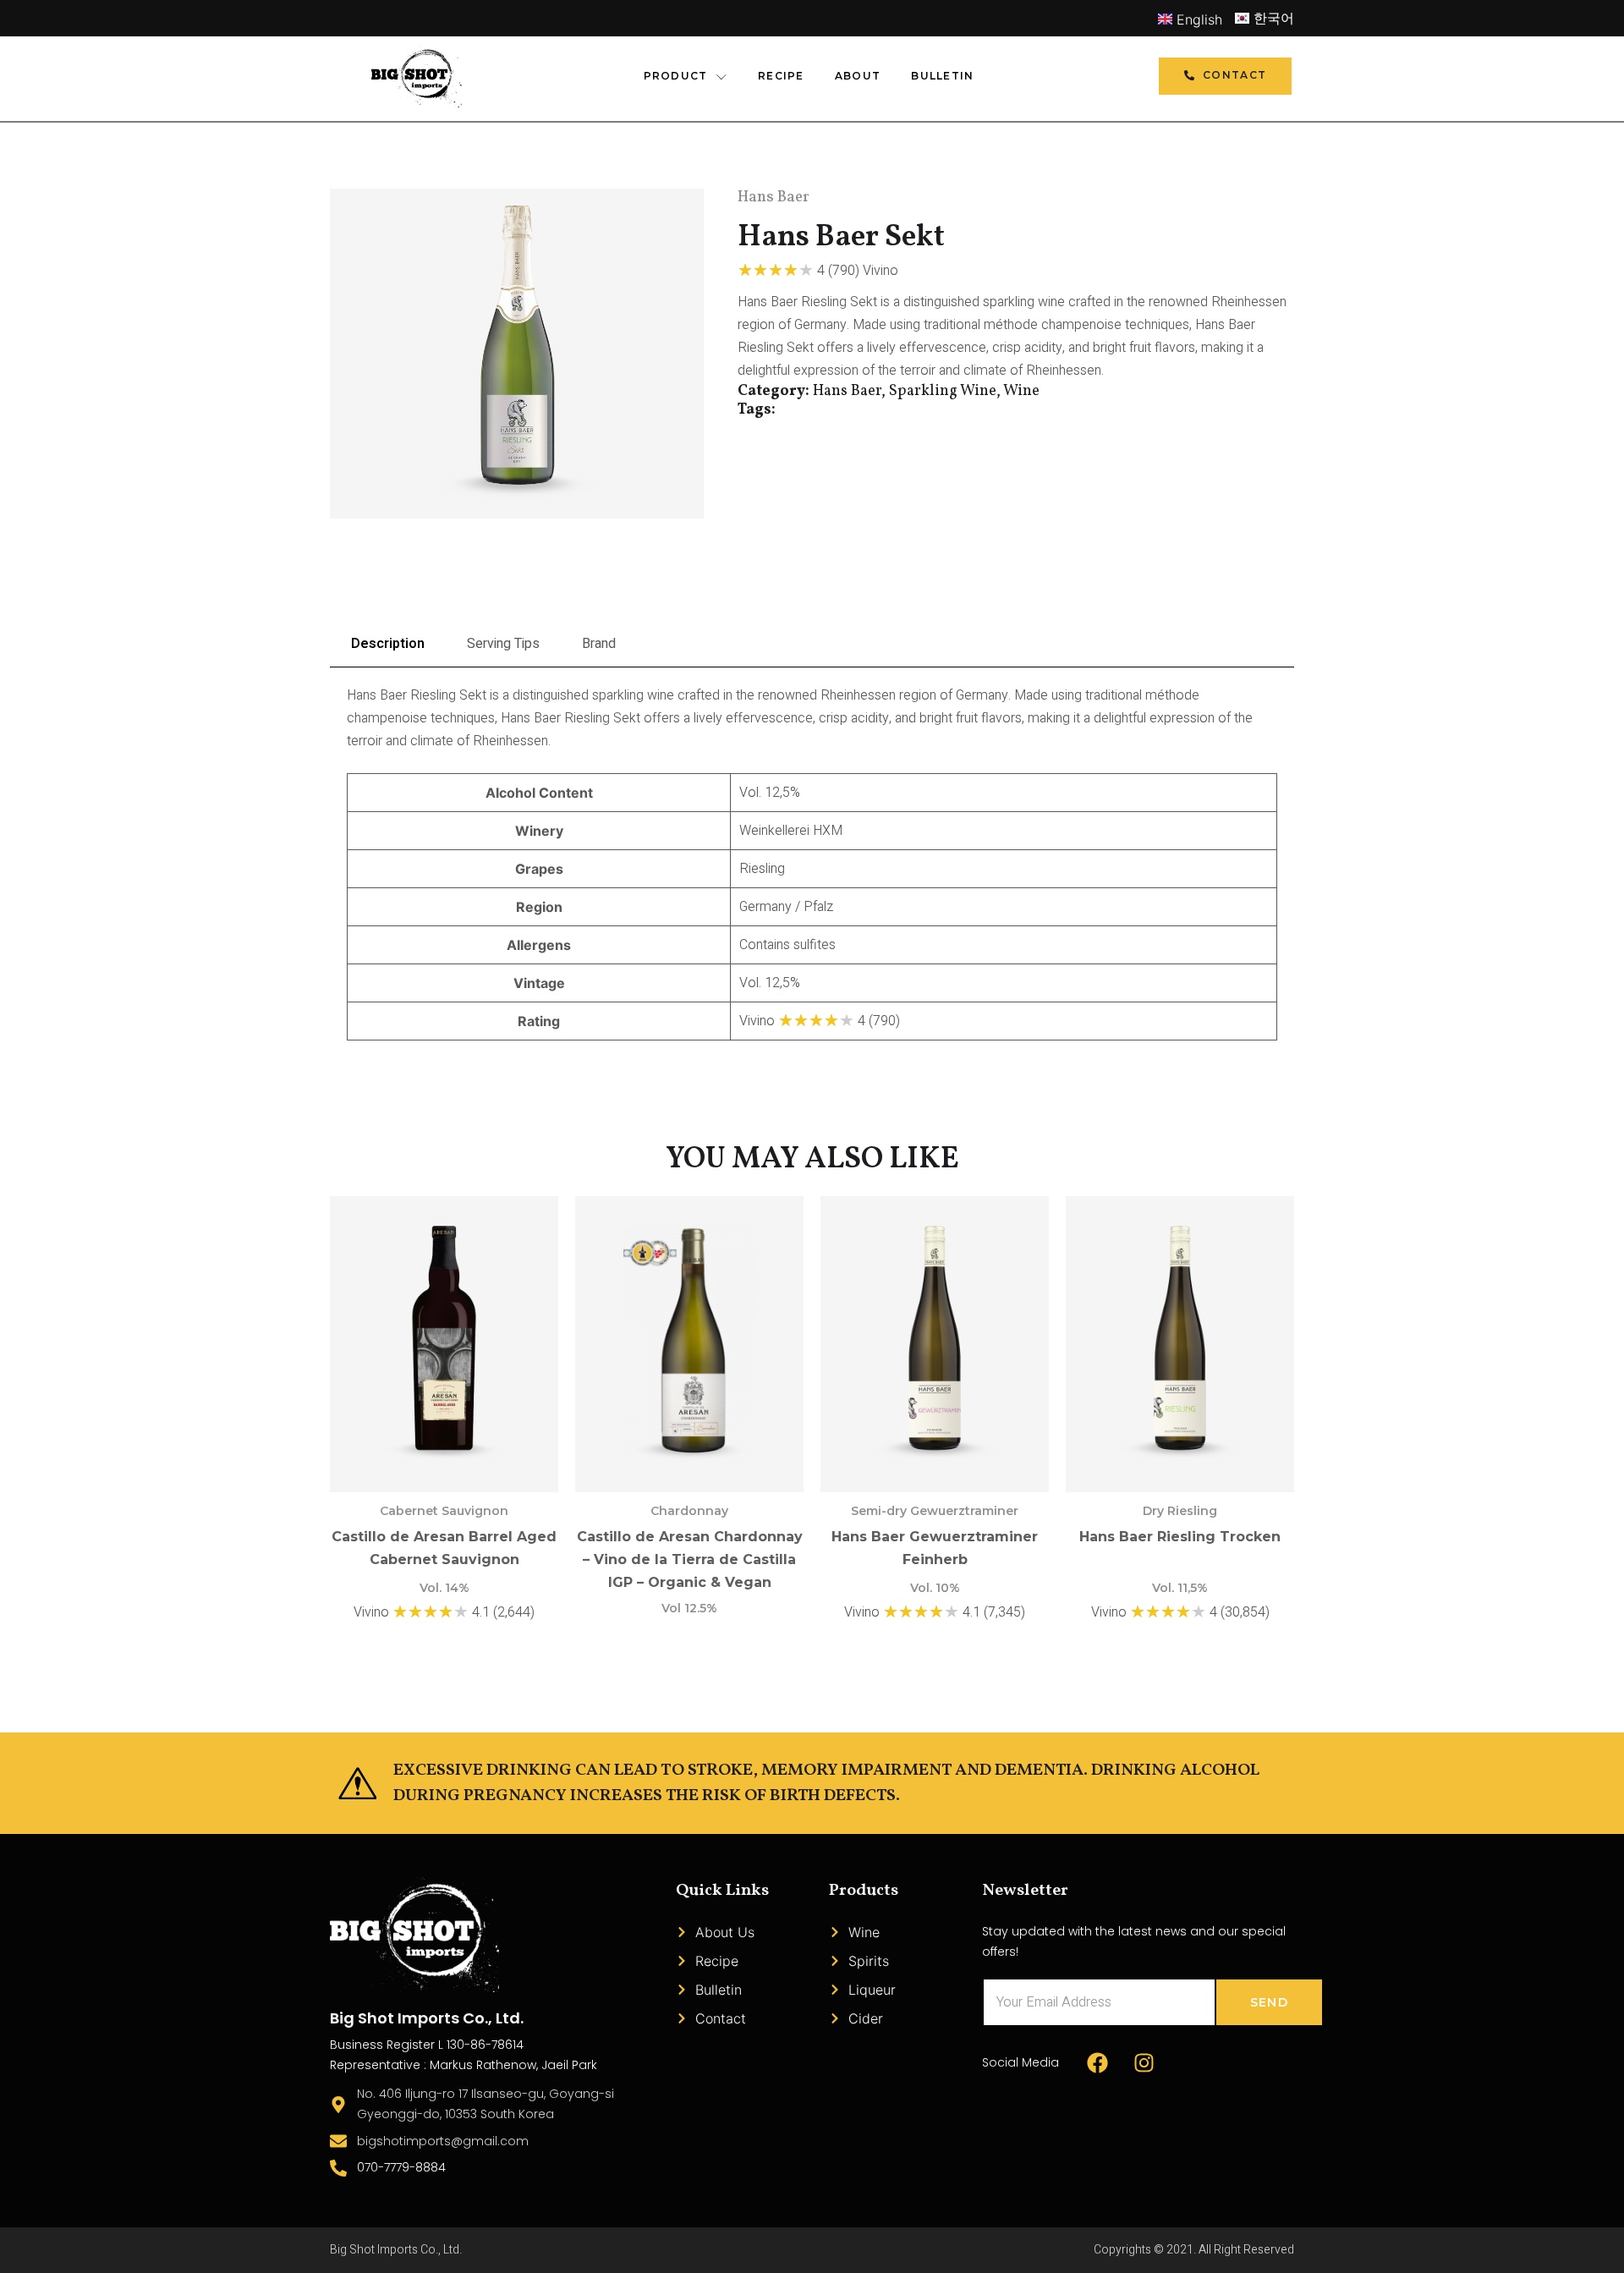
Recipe (781, 76)
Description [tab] (388, 644)
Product (676, 76)
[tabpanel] (812, 863)
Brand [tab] (599, 644)
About (858, 76)
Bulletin (942, 76)
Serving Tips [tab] (503, 644)
